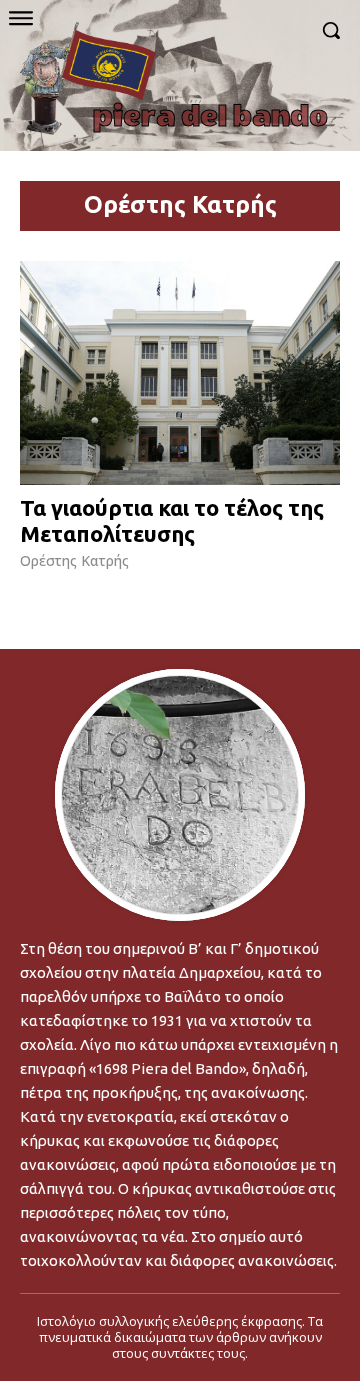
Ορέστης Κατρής (74, 560)
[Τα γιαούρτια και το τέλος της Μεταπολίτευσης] (180, 373)
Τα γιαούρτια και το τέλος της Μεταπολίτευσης (172, 520)
